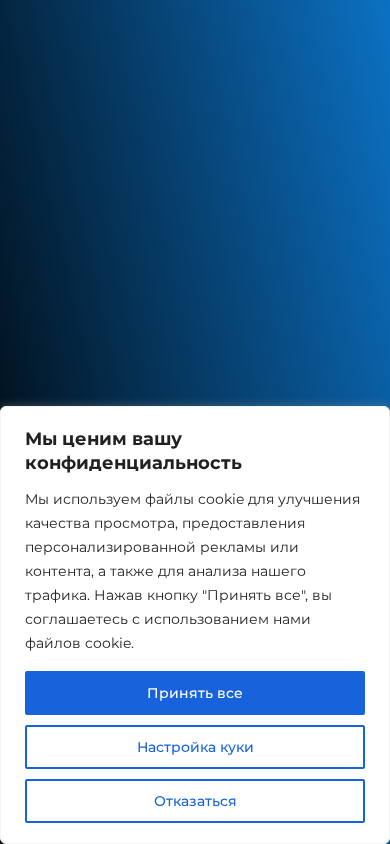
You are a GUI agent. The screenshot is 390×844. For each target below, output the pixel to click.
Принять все (195, 693)
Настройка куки (195, 747)
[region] (195, 625)
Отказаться (195, 801)
